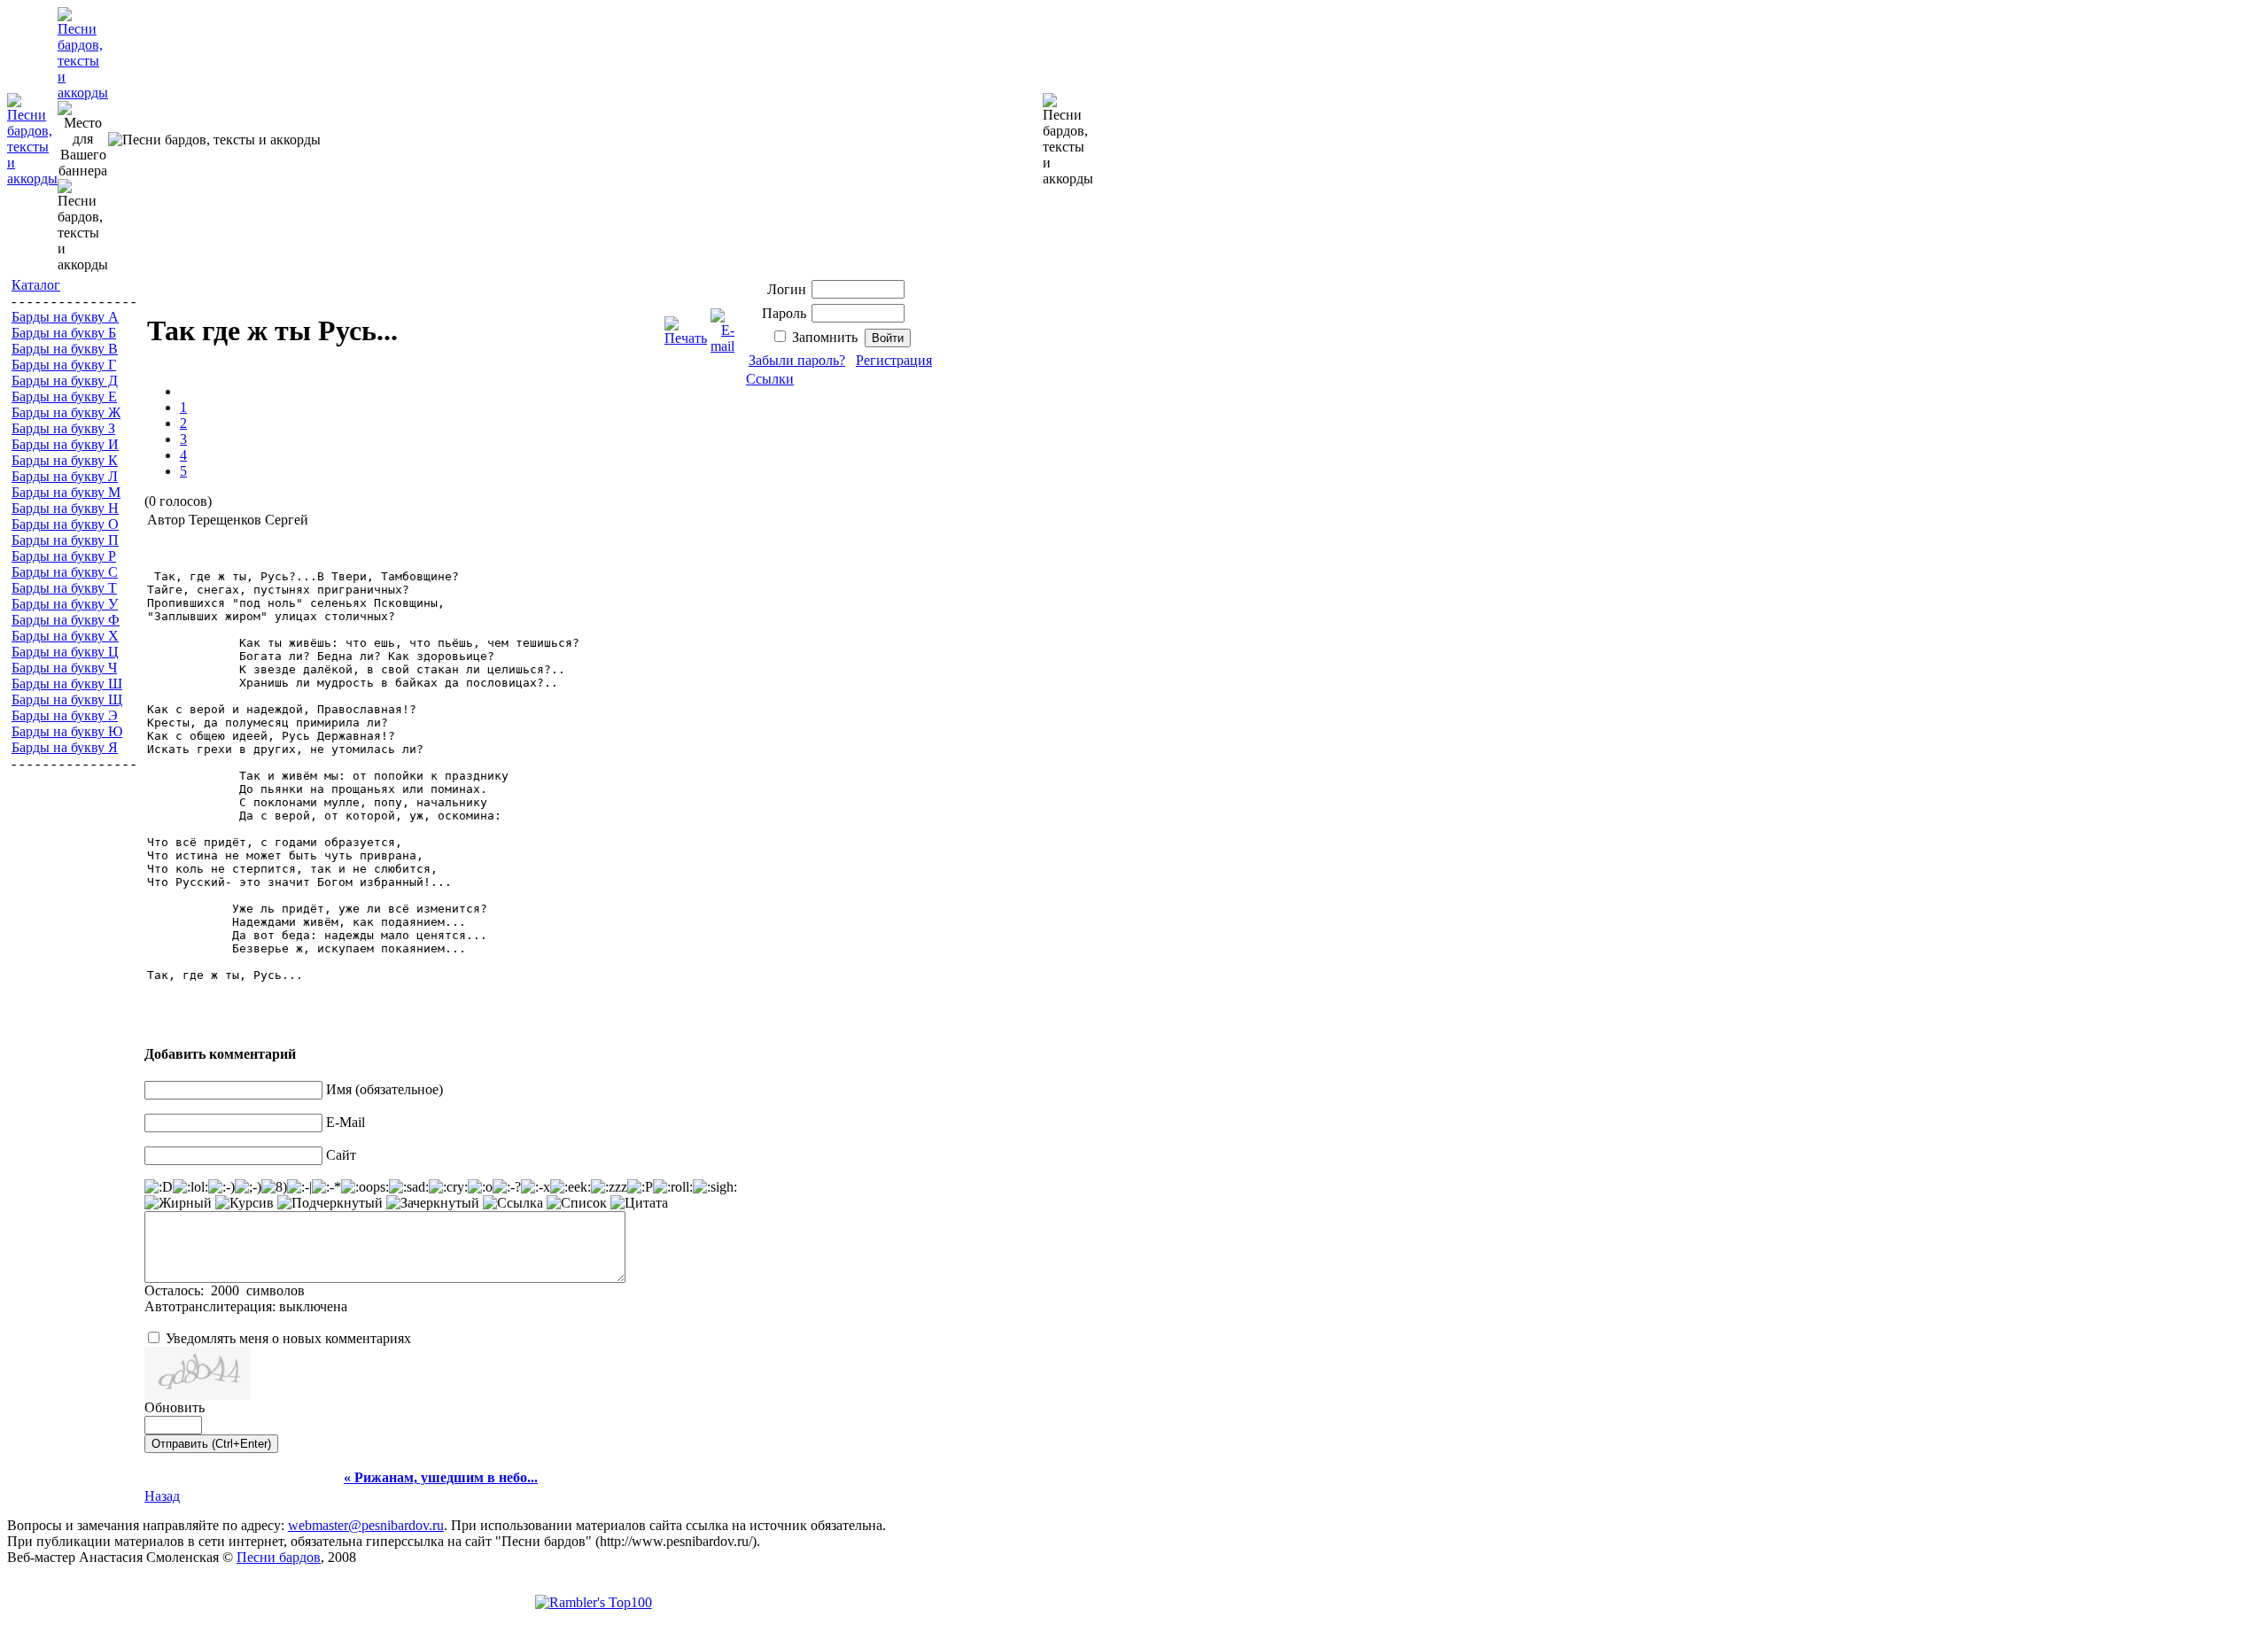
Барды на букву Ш (67, 684)
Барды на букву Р (64, 556)
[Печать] (686, 326)
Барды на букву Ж (66, 412)
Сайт (341, 1155)
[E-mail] (722, 326)
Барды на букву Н (65, 508)
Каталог (36, 285)
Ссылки (770, 379)
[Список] (577, 1203)
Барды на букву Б (64, 333)
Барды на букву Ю (67, 731)
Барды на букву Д (65, 381)
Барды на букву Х (65, 636)
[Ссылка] (513, 1203)
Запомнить (825, 337)
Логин (787, 289)
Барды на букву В (65, 349)
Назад (162, 1496)
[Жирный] (178, 1203)
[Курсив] (245, 1203)
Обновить (175, 1407)
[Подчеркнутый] (330, 1203)
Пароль (784, 313)
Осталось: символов (225, 1290)
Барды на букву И (65, 444)
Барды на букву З (63, 428)
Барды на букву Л (65, 476)
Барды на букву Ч (64, 668)
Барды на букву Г (64, 365)
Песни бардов (279, 1557)
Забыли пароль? (797, 360)
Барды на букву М (66, 492)
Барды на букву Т (64, 588)
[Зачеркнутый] (433, 1203)
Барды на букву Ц (65, 652)
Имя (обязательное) (384, 1089)
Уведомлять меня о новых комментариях (288, 1338)
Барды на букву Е (64, 396)
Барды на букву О (65, 524)
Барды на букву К (65, 460)
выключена (313, 1306)
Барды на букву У (65, 604)
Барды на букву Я (65, 747)
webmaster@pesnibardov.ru (366, 1525)
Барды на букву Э (65, 715)
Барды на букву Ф (66, 620)
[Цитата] (639, 1203)
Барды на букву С (65, 572)
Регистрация (894, 360)
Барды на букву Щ (67, 699)
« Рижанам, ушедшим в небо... (441, 1477)
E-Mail (346, 1122)
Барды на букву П (65, 540)
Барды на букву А (65, 317)
